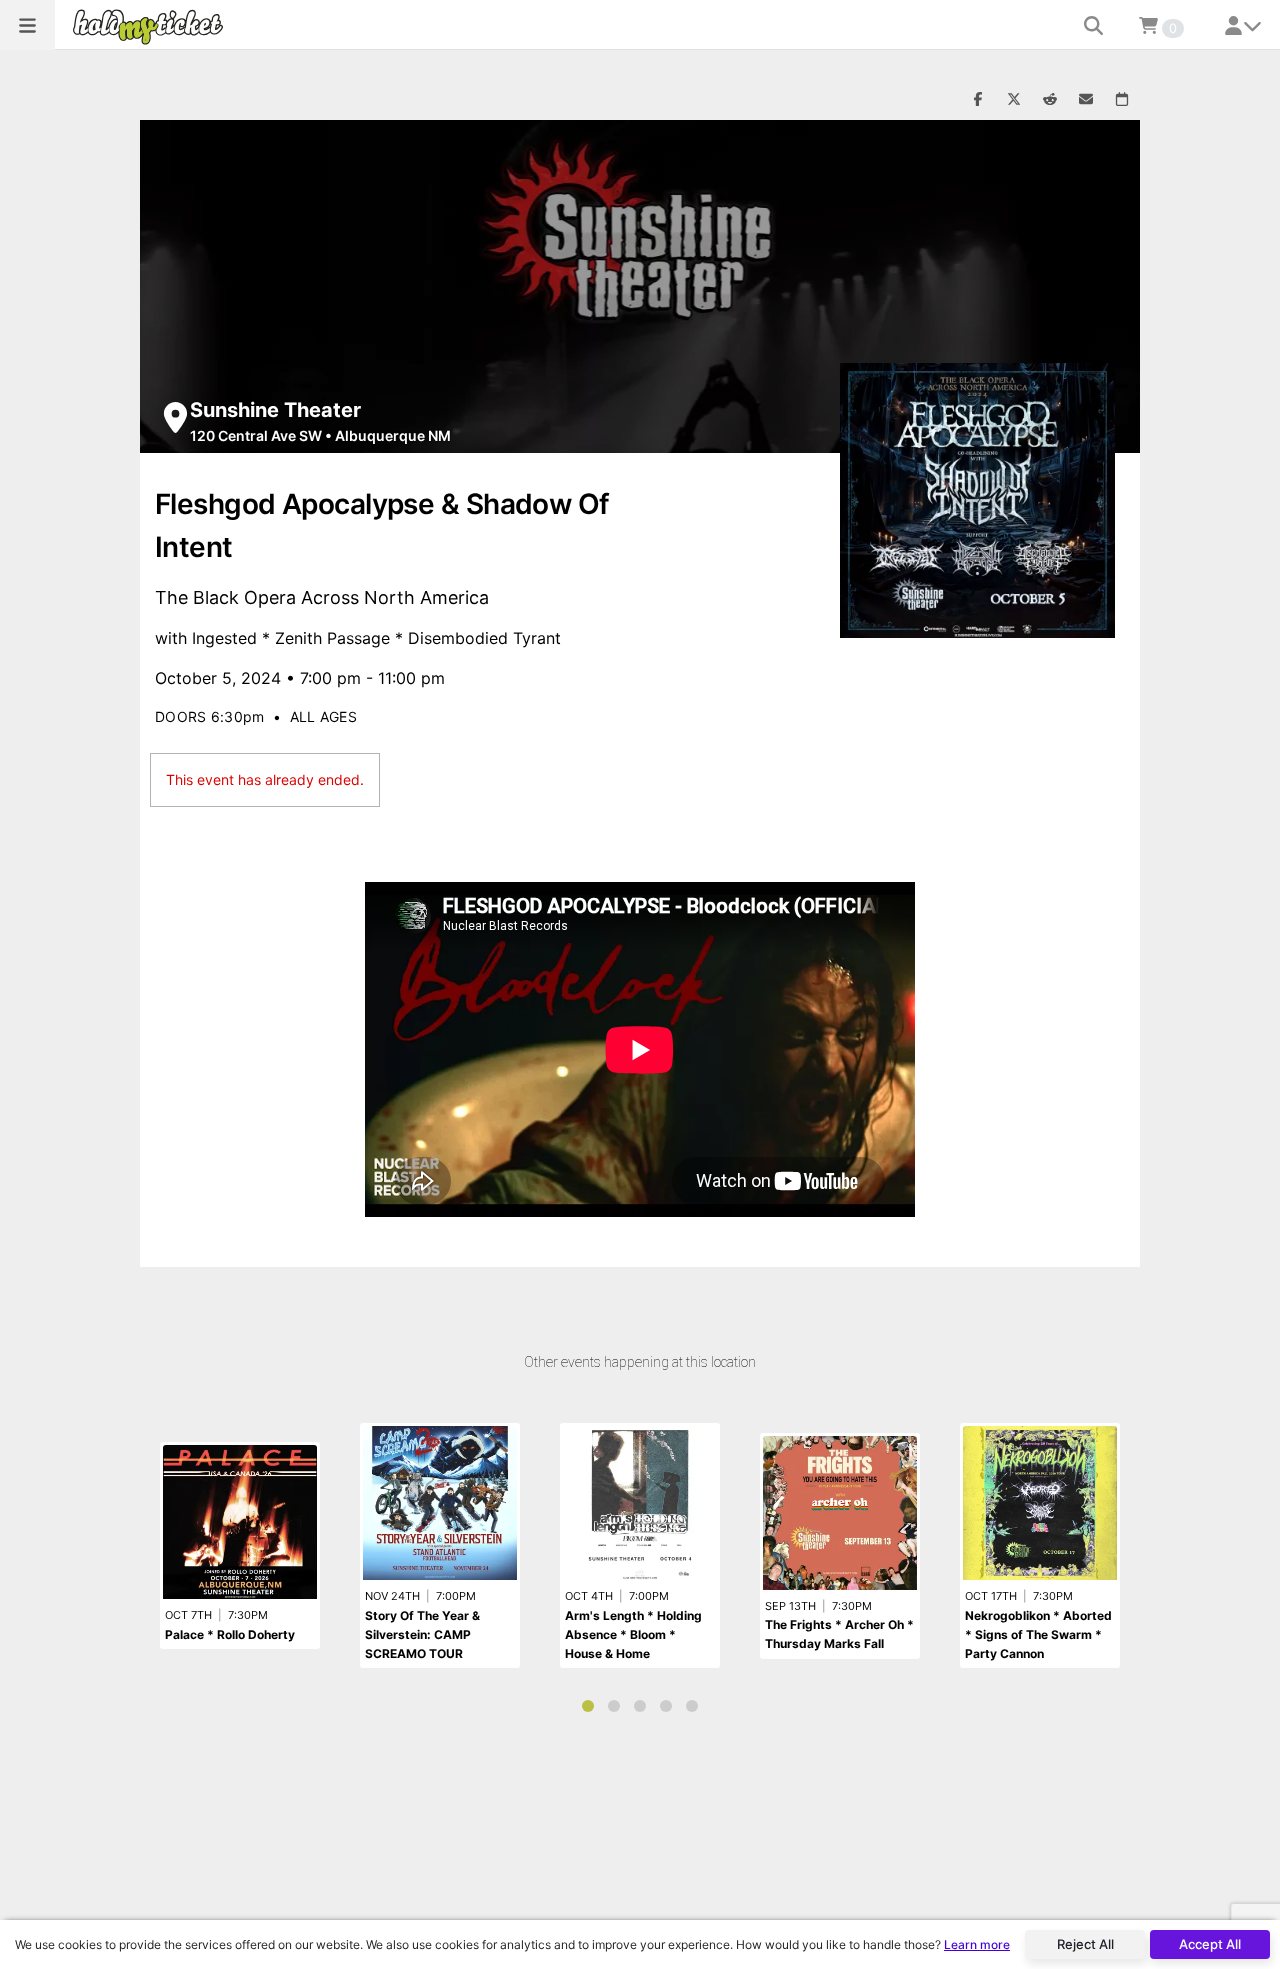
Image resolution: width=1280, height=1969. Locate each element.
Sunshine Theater (275, 410)
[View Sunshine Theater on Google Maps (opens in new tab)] (175, 417)
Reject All (1085, 1944)
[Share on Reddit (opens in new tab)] (1050, 100)
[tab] (588, 1706)
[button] (27, 25)
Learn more (977, 1944)
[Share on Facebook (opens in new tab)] (978, 100)
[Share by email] (1086, 100)
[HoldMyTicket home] (152, 26)
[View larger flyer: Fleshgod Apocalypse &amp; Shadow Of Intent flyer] (977, 500)
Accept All (1210, 1944)
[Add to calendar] (1122, 100)
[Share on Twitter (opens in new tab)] (1014, 100)
